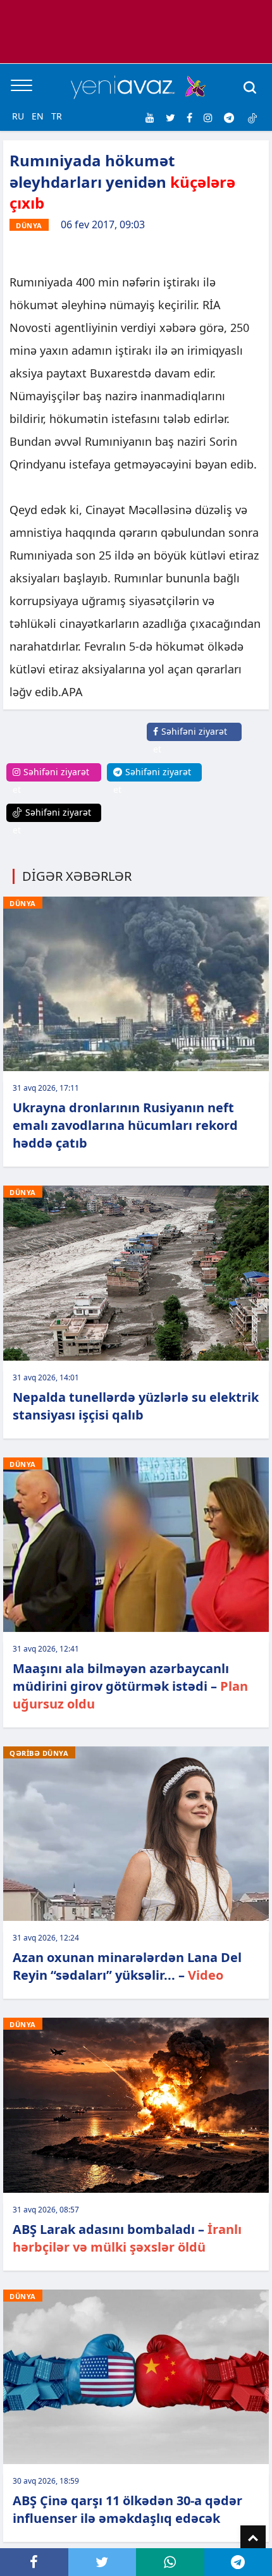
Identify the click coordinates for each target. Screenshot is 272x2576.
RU (18, 116)
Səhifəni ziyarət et (190, 740)
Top (253, 2538)
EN (38, 116)
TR (57, 116)
